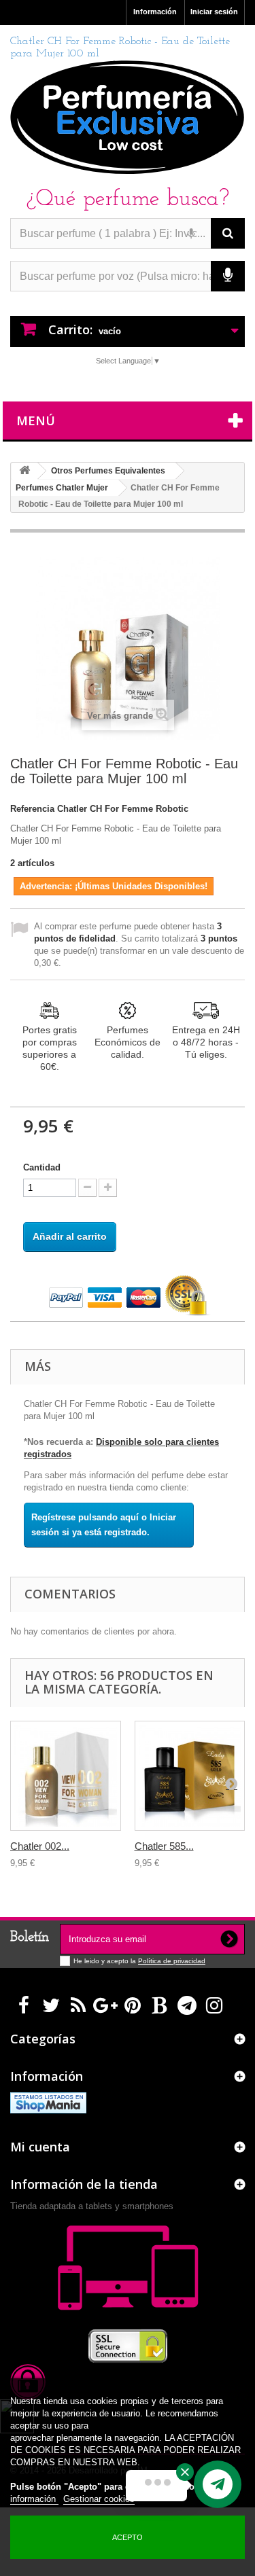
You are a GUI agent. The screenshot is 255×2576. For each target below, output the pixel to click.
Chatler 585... (164, 1846)
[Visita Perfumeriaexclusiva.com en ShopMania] (48, 2102)
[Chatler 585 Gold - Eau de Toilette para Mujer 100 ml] (190, 1776)
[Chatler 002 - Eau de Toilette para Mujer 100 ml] (66, 1776)
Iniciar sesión (214, 12)
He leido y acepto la (106, 1961)
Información (155, 12)
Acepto (128, 2537)
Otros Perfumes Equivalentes (108, 471)
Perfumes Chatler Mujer (62, 488)
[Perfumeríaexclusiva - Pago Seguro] (128, 1296)
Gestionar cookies (99, 2499)
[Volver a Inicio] (24, 471)
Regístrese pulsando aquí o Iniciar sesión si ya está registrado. (104, 1525)
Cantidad (42, 1167)
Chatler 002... (40, 1846)
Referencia (32, 809)
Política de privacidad (172, 1961)
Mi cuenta (40, 2147)
